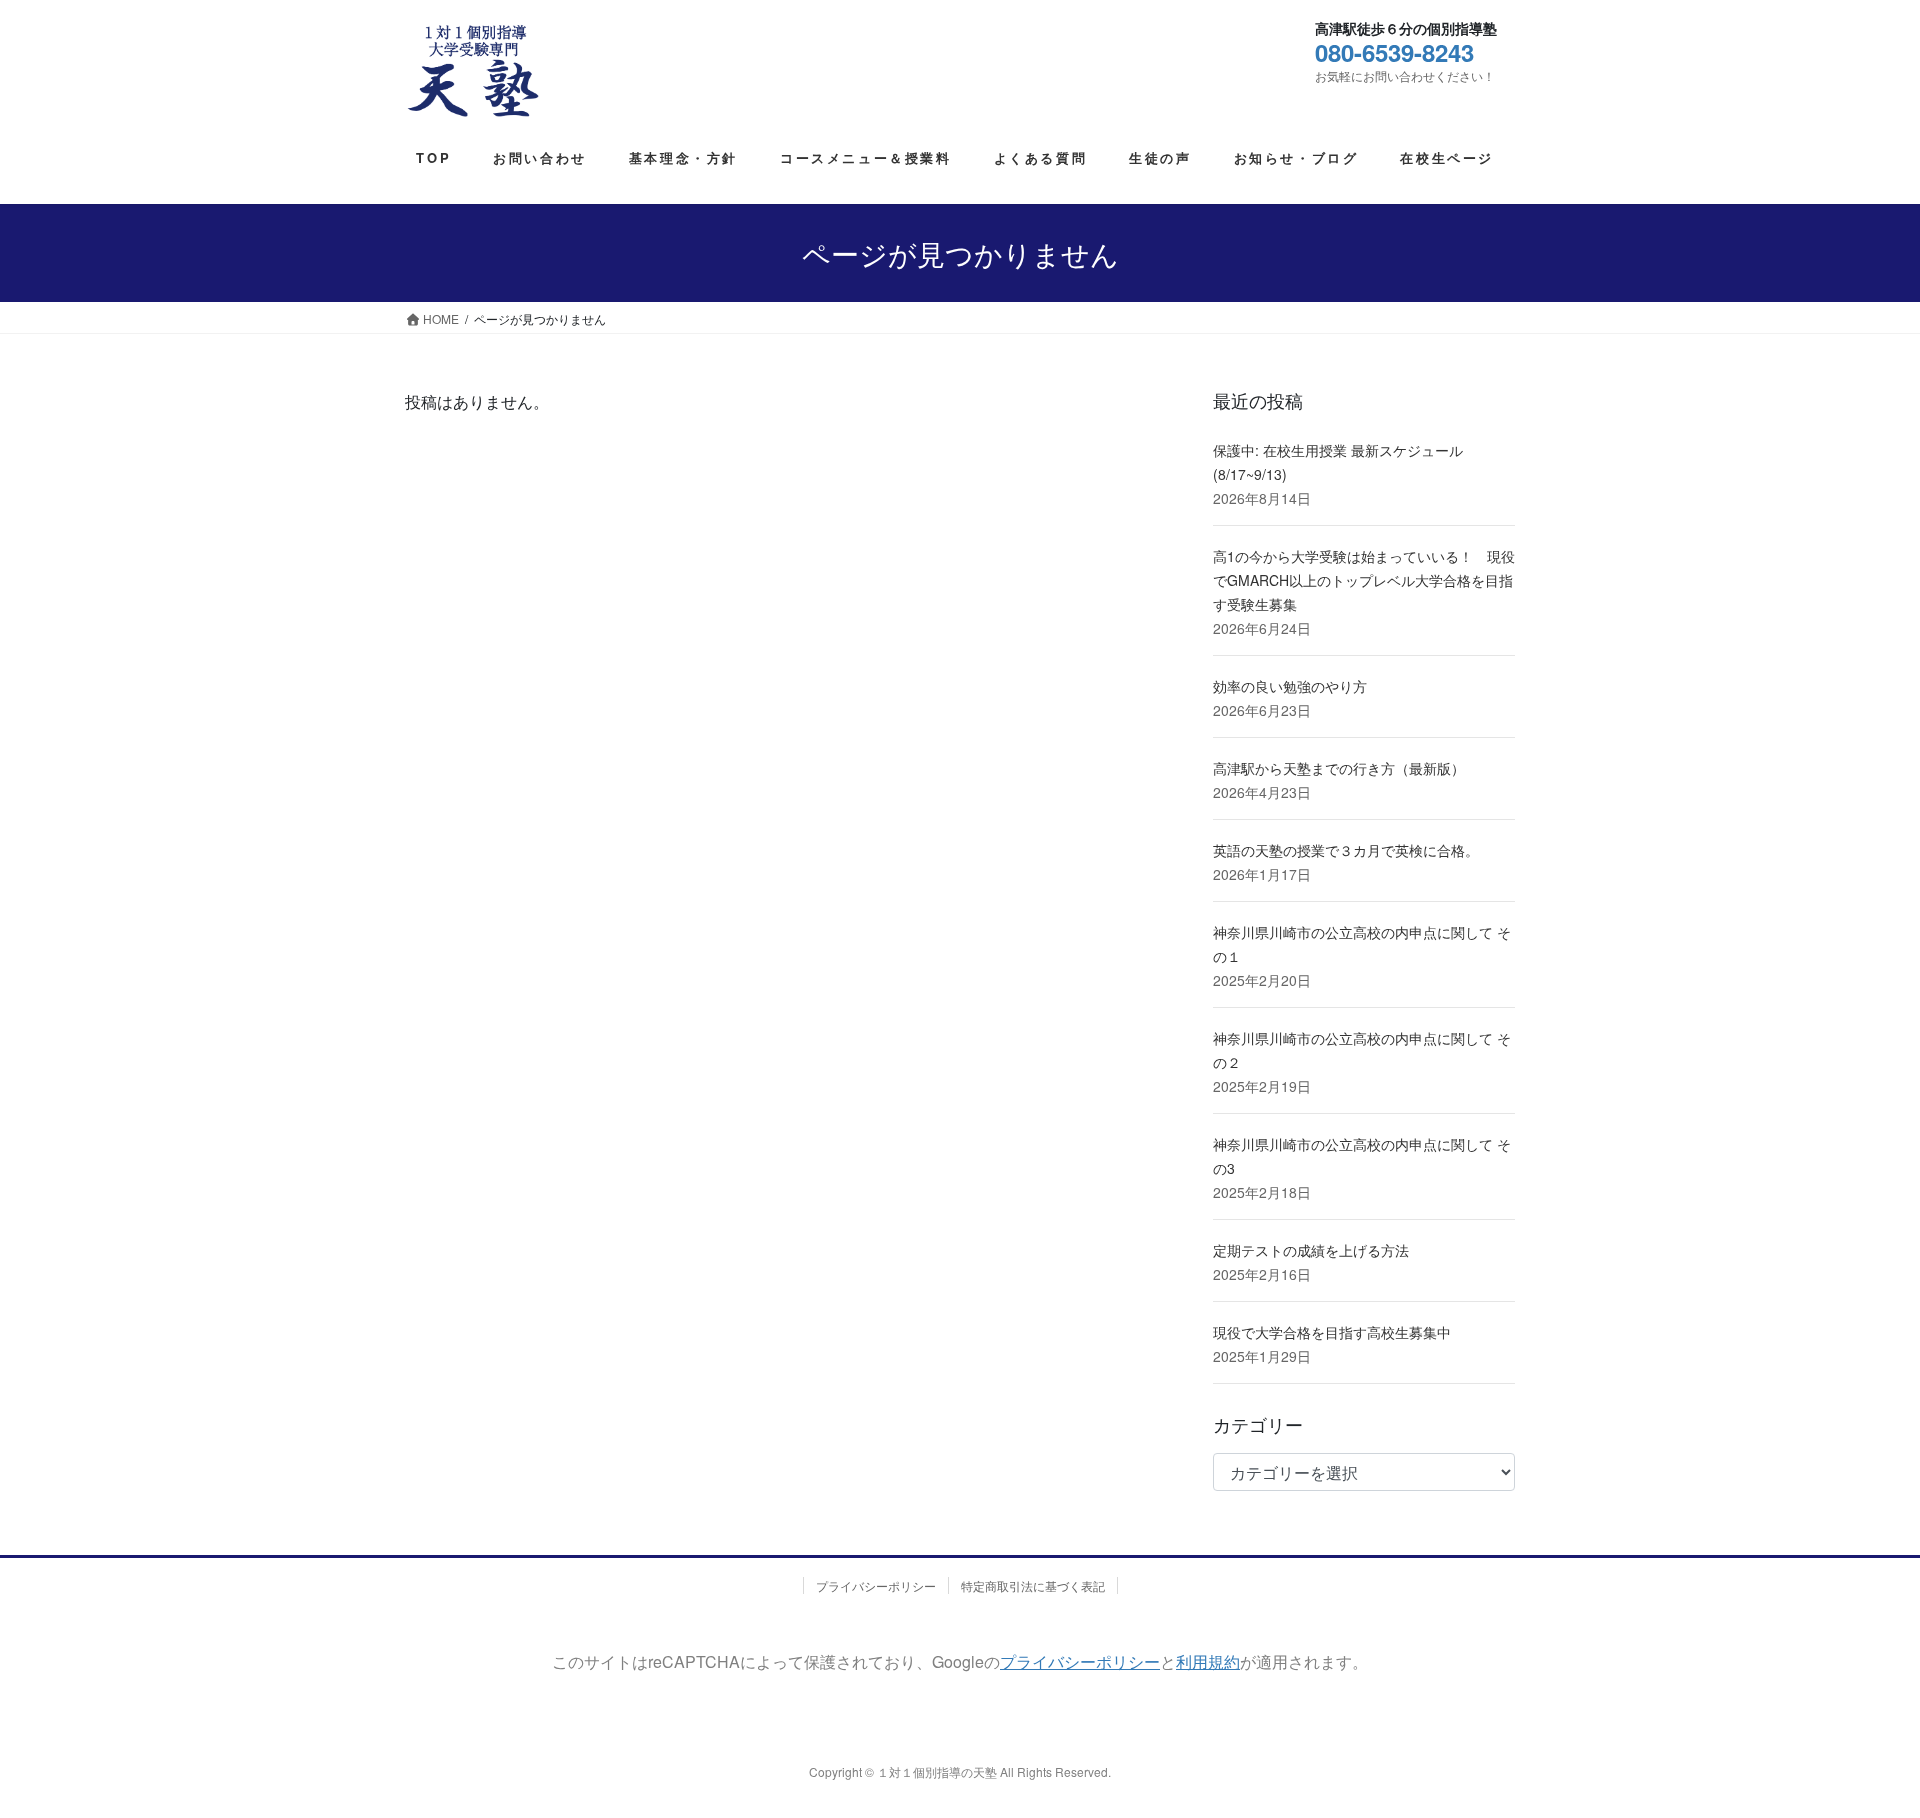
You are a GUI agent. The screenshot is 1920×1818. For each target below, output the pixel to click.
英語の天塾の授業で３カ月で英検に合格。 (1346, 850)
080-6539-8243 (1394, 52)
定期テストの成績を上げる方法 (1311, 1250)
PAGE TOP (1843, 1726)
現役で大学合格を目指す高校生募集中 (1332, 1332)
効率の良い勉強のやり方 (1290, 686)
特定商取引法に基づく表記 (1033, 1585)
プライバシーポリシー (876, 1585)
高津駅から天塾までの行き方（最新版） (1339, 768)
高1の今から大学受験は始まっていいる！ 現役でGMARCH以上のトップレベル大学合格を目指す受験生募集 (1364, 580)
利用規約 (1208, 1661)
